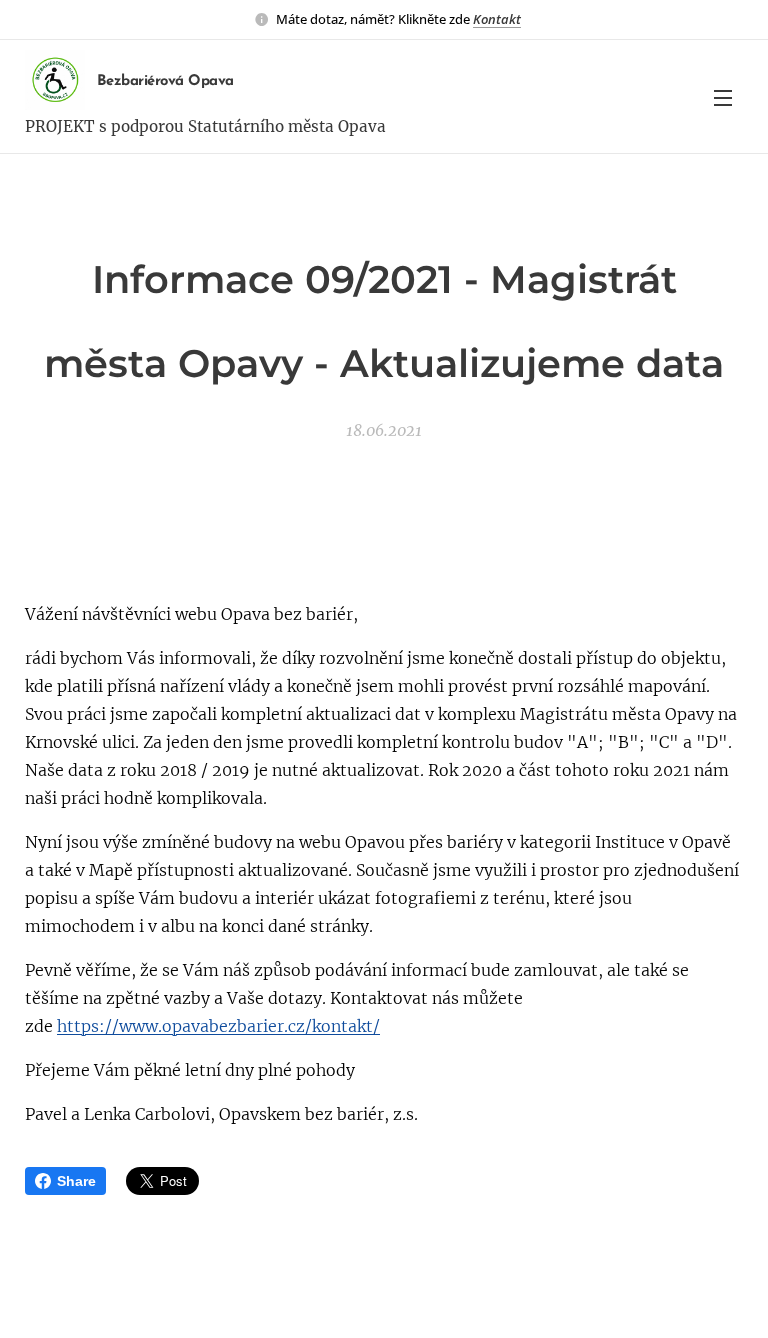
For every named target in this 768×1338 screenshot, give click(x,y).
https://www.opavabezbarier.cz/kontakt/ (218, 1026)
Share (76, 1181)
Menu (723, 97)
